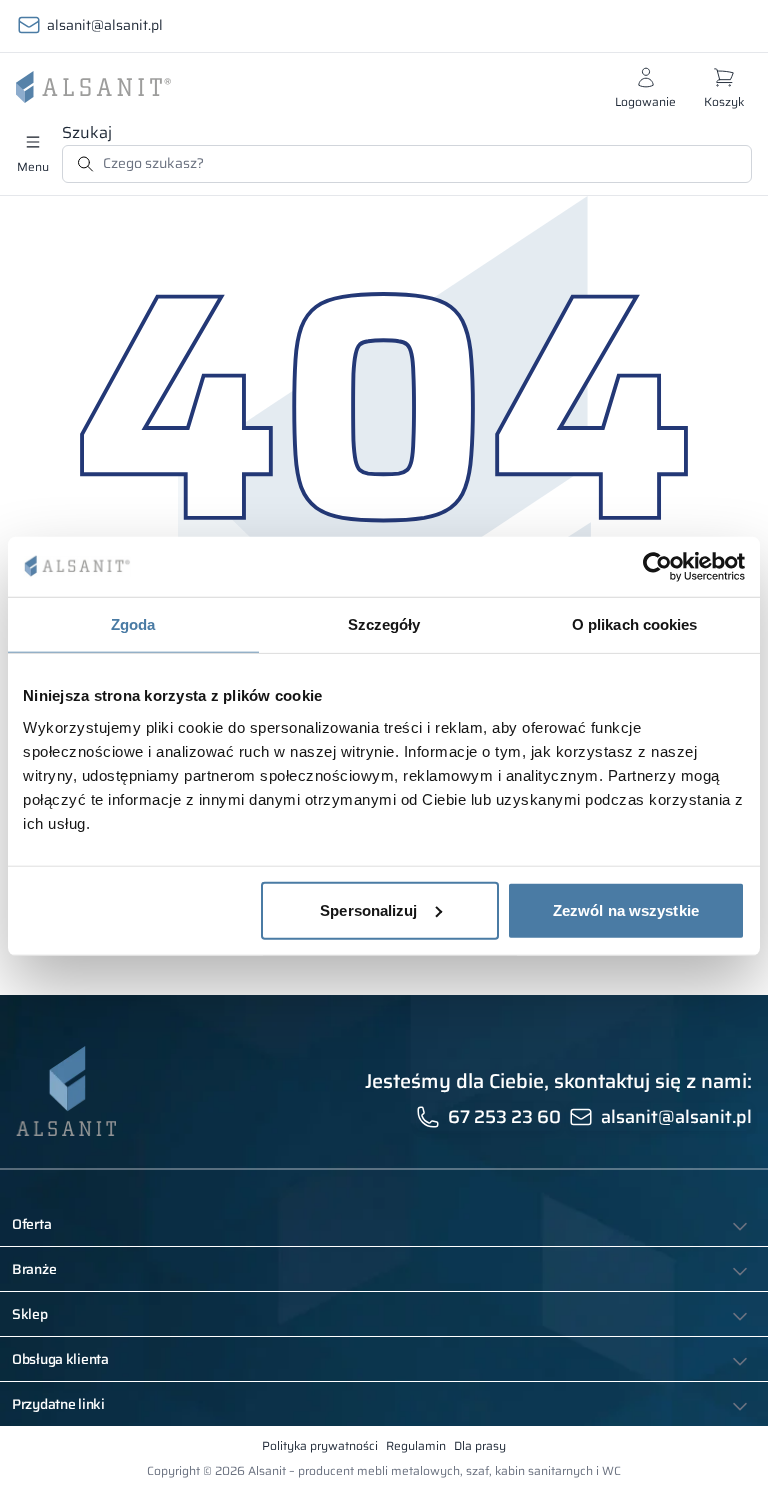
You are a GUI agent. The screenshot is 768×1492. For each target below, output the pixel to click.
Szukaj (87, 132)
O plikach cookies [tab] (635, 624)
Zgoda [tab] (133, 624)
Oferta (31, 1224)
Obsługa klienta (60, 1359)
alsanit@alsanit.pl (105, 25)
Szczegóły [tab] (384, 624)
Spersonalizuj (368, 909)
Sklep (30, 1314)
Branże (34, 1269)
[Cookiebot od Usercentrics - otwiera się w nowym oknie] (657, 567)
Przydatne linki (58, 1404)
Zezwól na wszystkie (626, 909)
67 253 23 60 (504, 1117)
